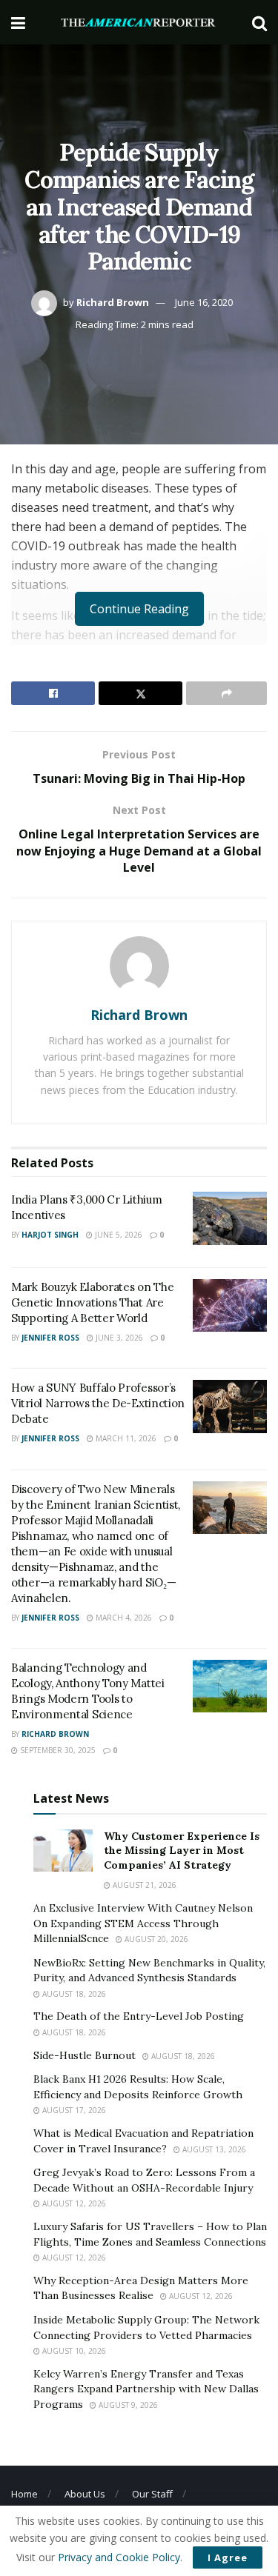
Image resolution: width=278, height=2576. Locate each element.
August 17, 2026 (73, 2110)
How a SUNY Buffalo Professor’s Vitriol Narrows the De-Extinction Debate (98, 1403)
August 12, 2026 (73, 2203)
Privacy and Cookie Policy (119, 2557)
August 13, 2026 (213, 2149)
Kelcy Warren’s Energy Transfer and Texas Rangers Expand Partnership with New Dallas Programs (146, 2389)
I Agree (228, 2557)
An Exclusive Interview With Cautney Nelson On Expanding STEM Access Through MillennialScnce (143, 1923)
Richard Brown (113, 302)
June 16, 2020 (204, 302)
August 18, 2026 (73, 1994)
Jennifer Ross (50, 1338)
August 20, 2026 (155, 1939)
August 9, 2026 (127, 2405)
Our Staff (152, 2494)
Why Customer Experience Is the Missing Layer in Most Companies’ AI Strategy (182, 1851)
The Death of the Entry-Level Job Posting (139, 2016)
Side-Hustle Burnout (85, 2055)
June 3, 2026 (118, 1338)
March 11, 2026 (125, 1438)
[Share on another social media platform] (226, 693)
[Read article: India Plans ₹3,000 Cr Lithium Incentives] (230, 1218)
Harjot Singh (50, 1235)
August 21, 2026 (143, 1885)
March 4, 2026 (123, 1618)
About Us (85, 2494)
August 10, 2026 (73, 2351)
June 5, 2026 (118, 1235)
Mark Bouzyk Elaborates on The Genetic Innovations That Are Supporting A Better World (92, 1302)
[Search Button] (259, 22)
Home (24, 2494)
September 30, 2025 (57, 1750)
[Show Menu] (18, 22)
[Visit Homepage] (139, 23)
